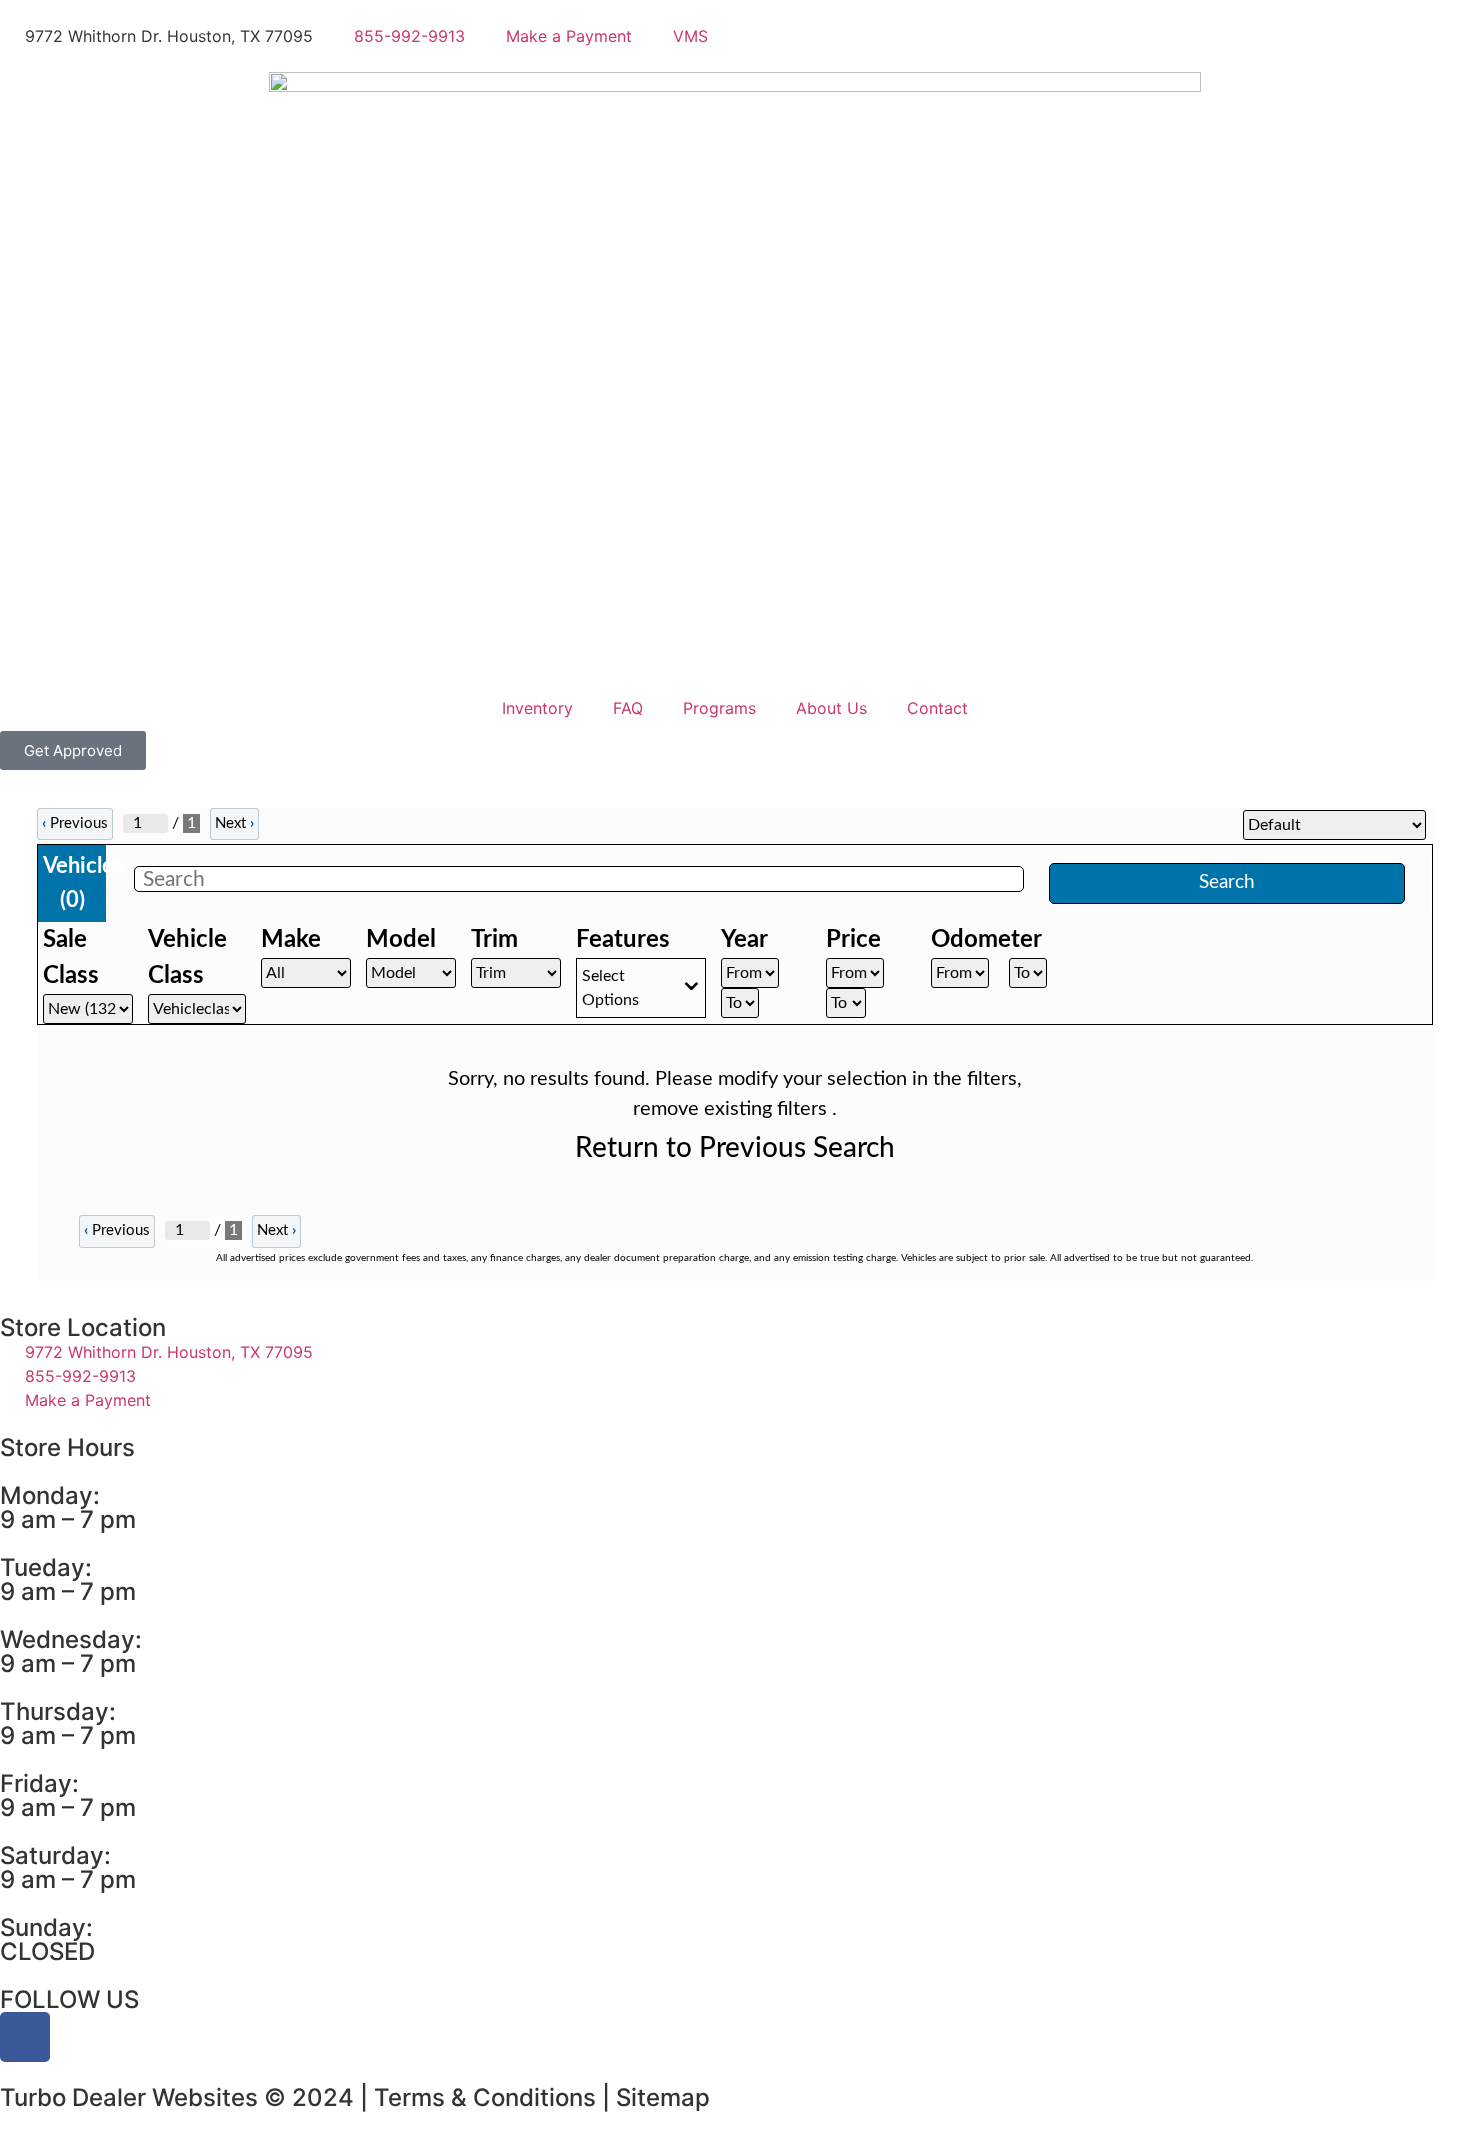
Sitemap (663, 2097)
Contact (937, 708)
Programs (719, 708)
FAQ (628, 708)
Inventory (537, 708)
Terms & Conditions (485, 2097)
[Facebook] (25, 2037)
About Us (831, 708)
